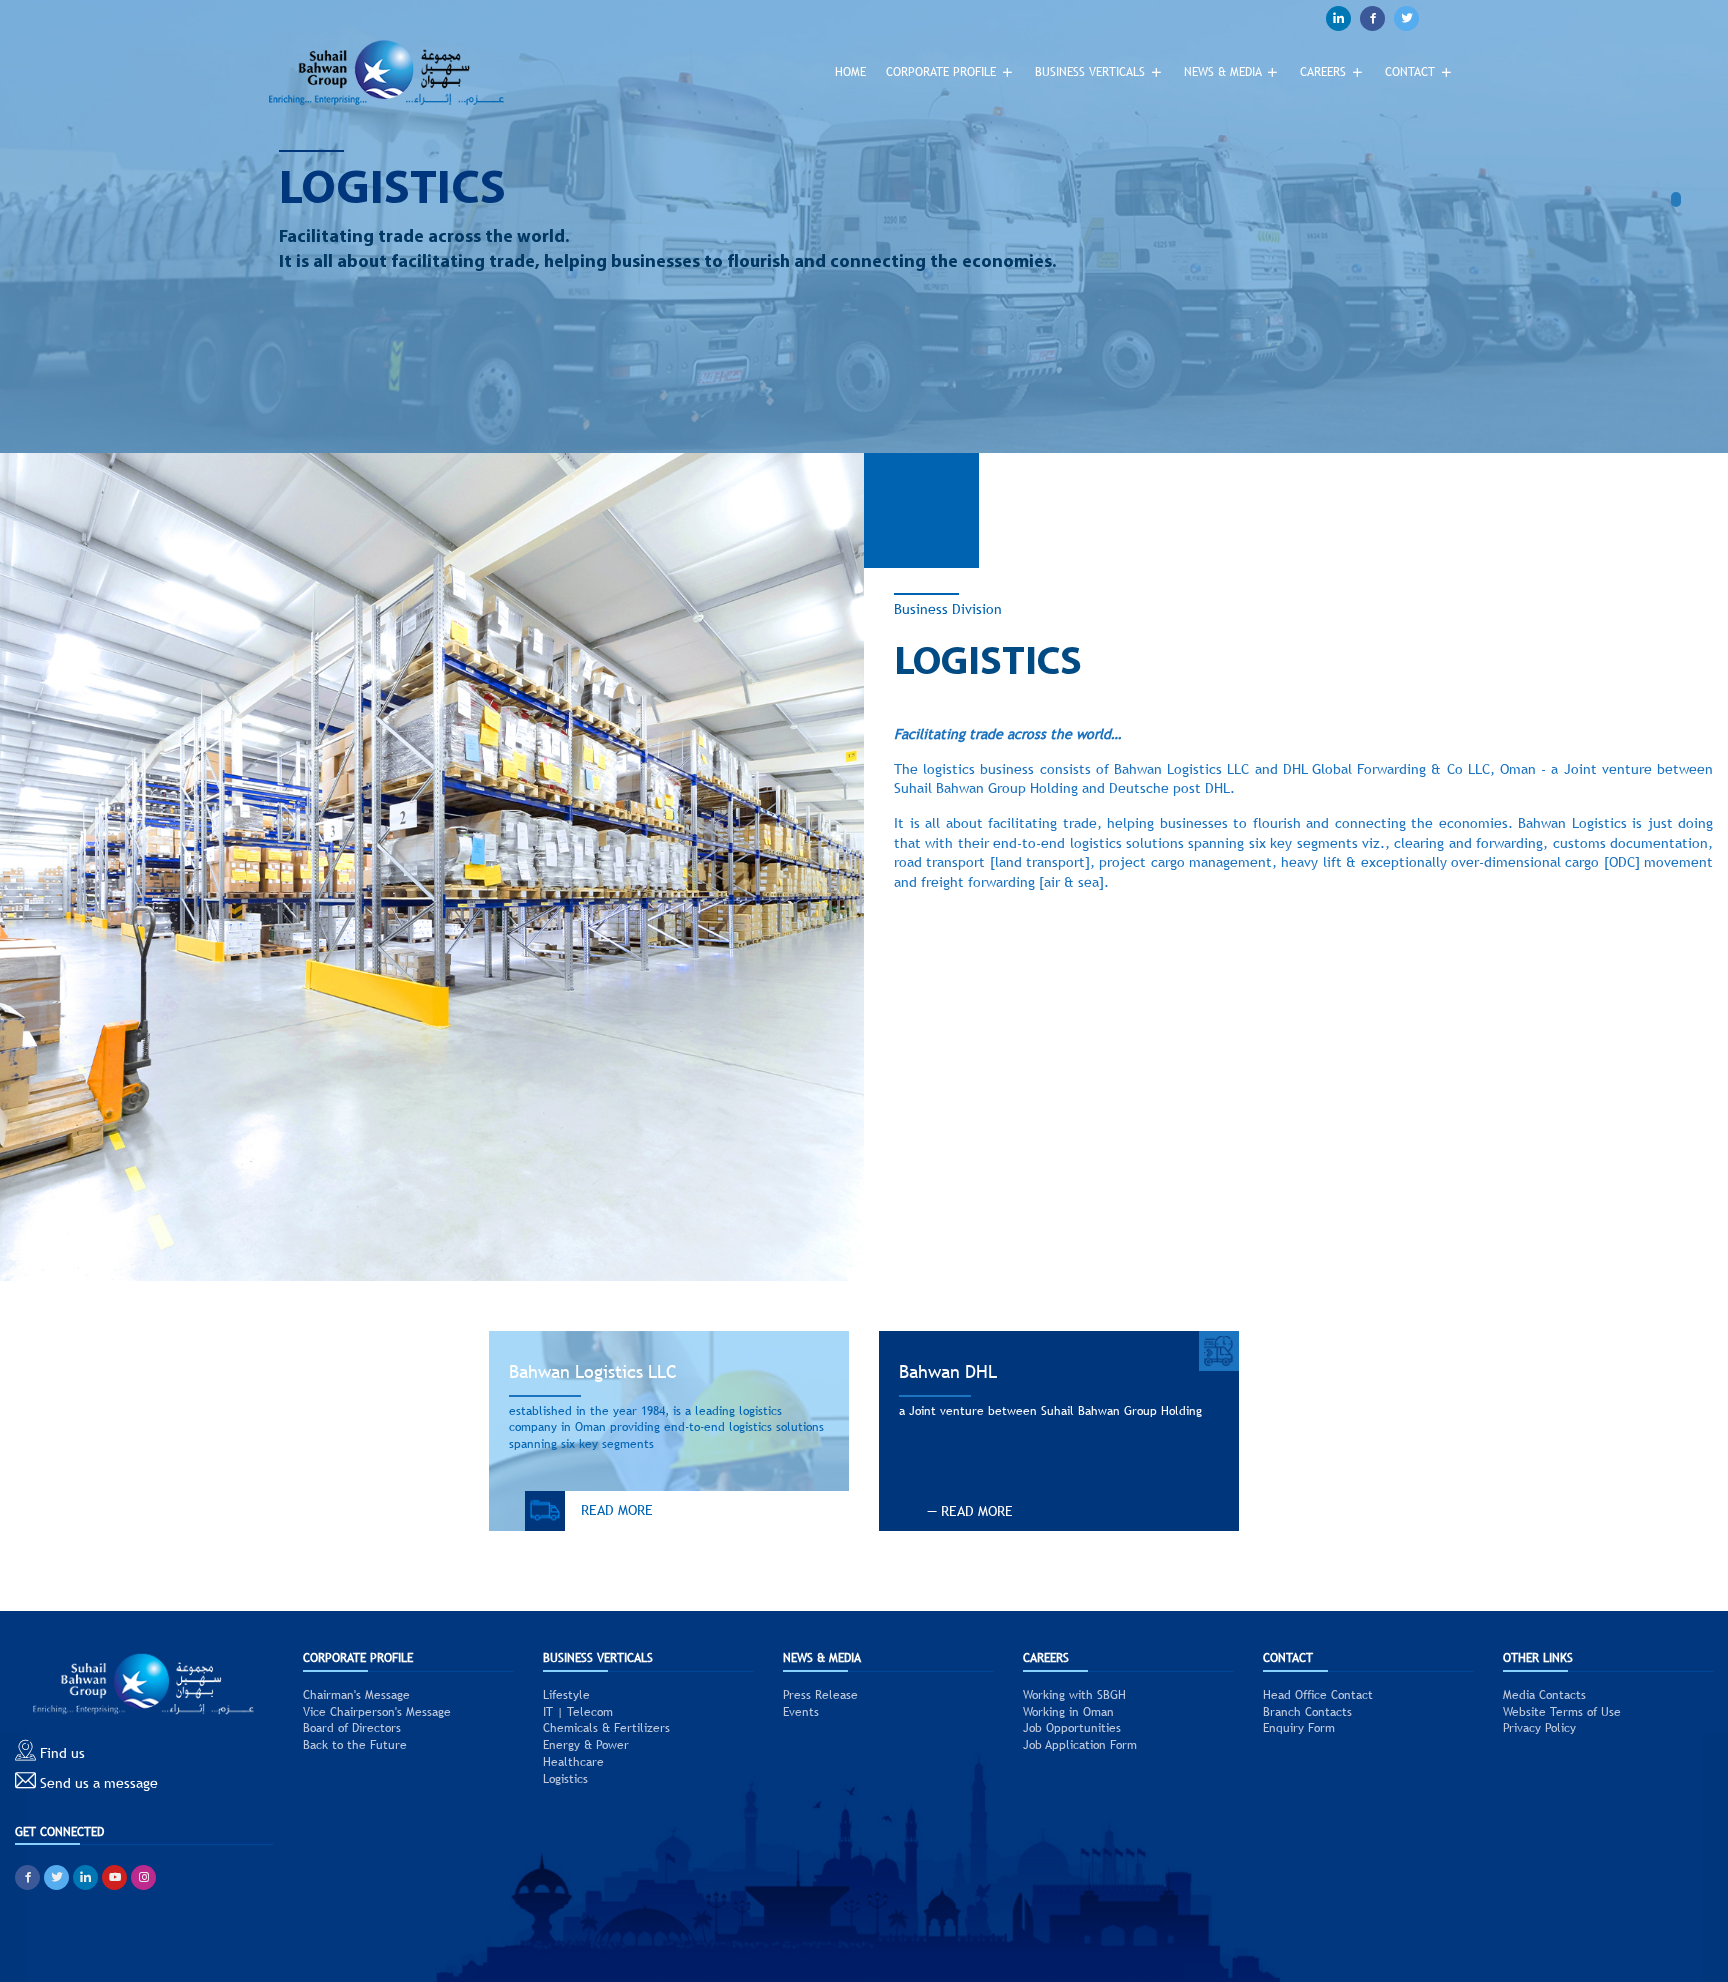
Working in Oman (1068, 1712)
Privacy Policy (1539, 1728)
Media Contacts (1544, 1695)
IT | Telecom (578, 1712)
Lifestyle (566, 1695)
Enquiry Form (1299, 1728)
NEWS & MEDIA (1224, 72)
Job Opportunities (1072, 1728)
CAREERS (1325, 72)
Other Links (1538, 1658)
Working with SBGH (1074, 1695)
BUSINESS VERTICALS (1092, 72)
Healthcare (573, 1762)
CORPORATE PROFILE (943, 72)
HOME (850, 72)
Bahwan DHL (948, 1371)
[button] (1681, 199)
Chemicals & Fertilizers (606, 1728)
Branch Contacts (1307, 1712)
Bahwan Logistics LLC (593, 1371)
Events (801, 1712)
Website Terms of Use (1562, 1712)
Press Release (820, 1695)
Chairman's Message (356, 1695)
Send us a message (97, 1783)
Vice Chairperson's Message (377, 1712)
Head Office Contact (1318, 1695)
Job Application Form (1080, 1745)
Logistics (565, 1779)
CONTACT (1412, 72)
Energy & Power (586, 1745)
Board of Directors (352, 1728)
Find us (60, 1753)
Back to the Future (355, 1745)
